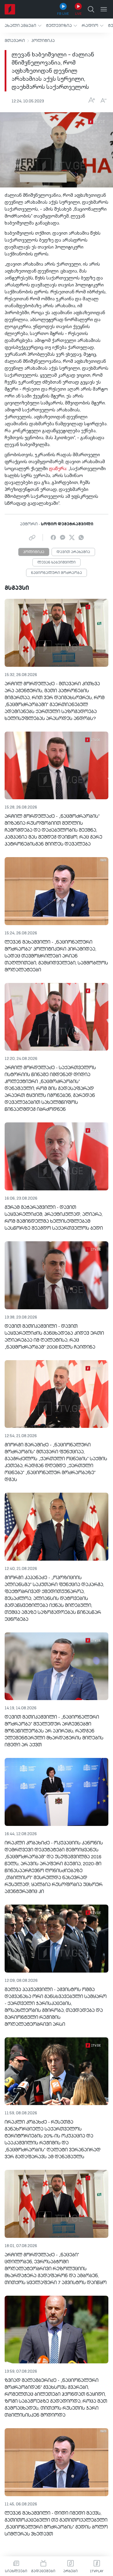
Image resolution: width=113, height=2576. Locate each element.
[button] (23, 26)
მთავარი (15, 41)
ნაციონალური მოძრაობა (57, 573)
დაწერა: (58, 469)
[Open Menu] (104, 9)
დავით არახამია (73, 552)
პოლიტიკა (43, 41)
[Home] (10, 9)
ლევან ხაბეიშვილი (57, 563)
